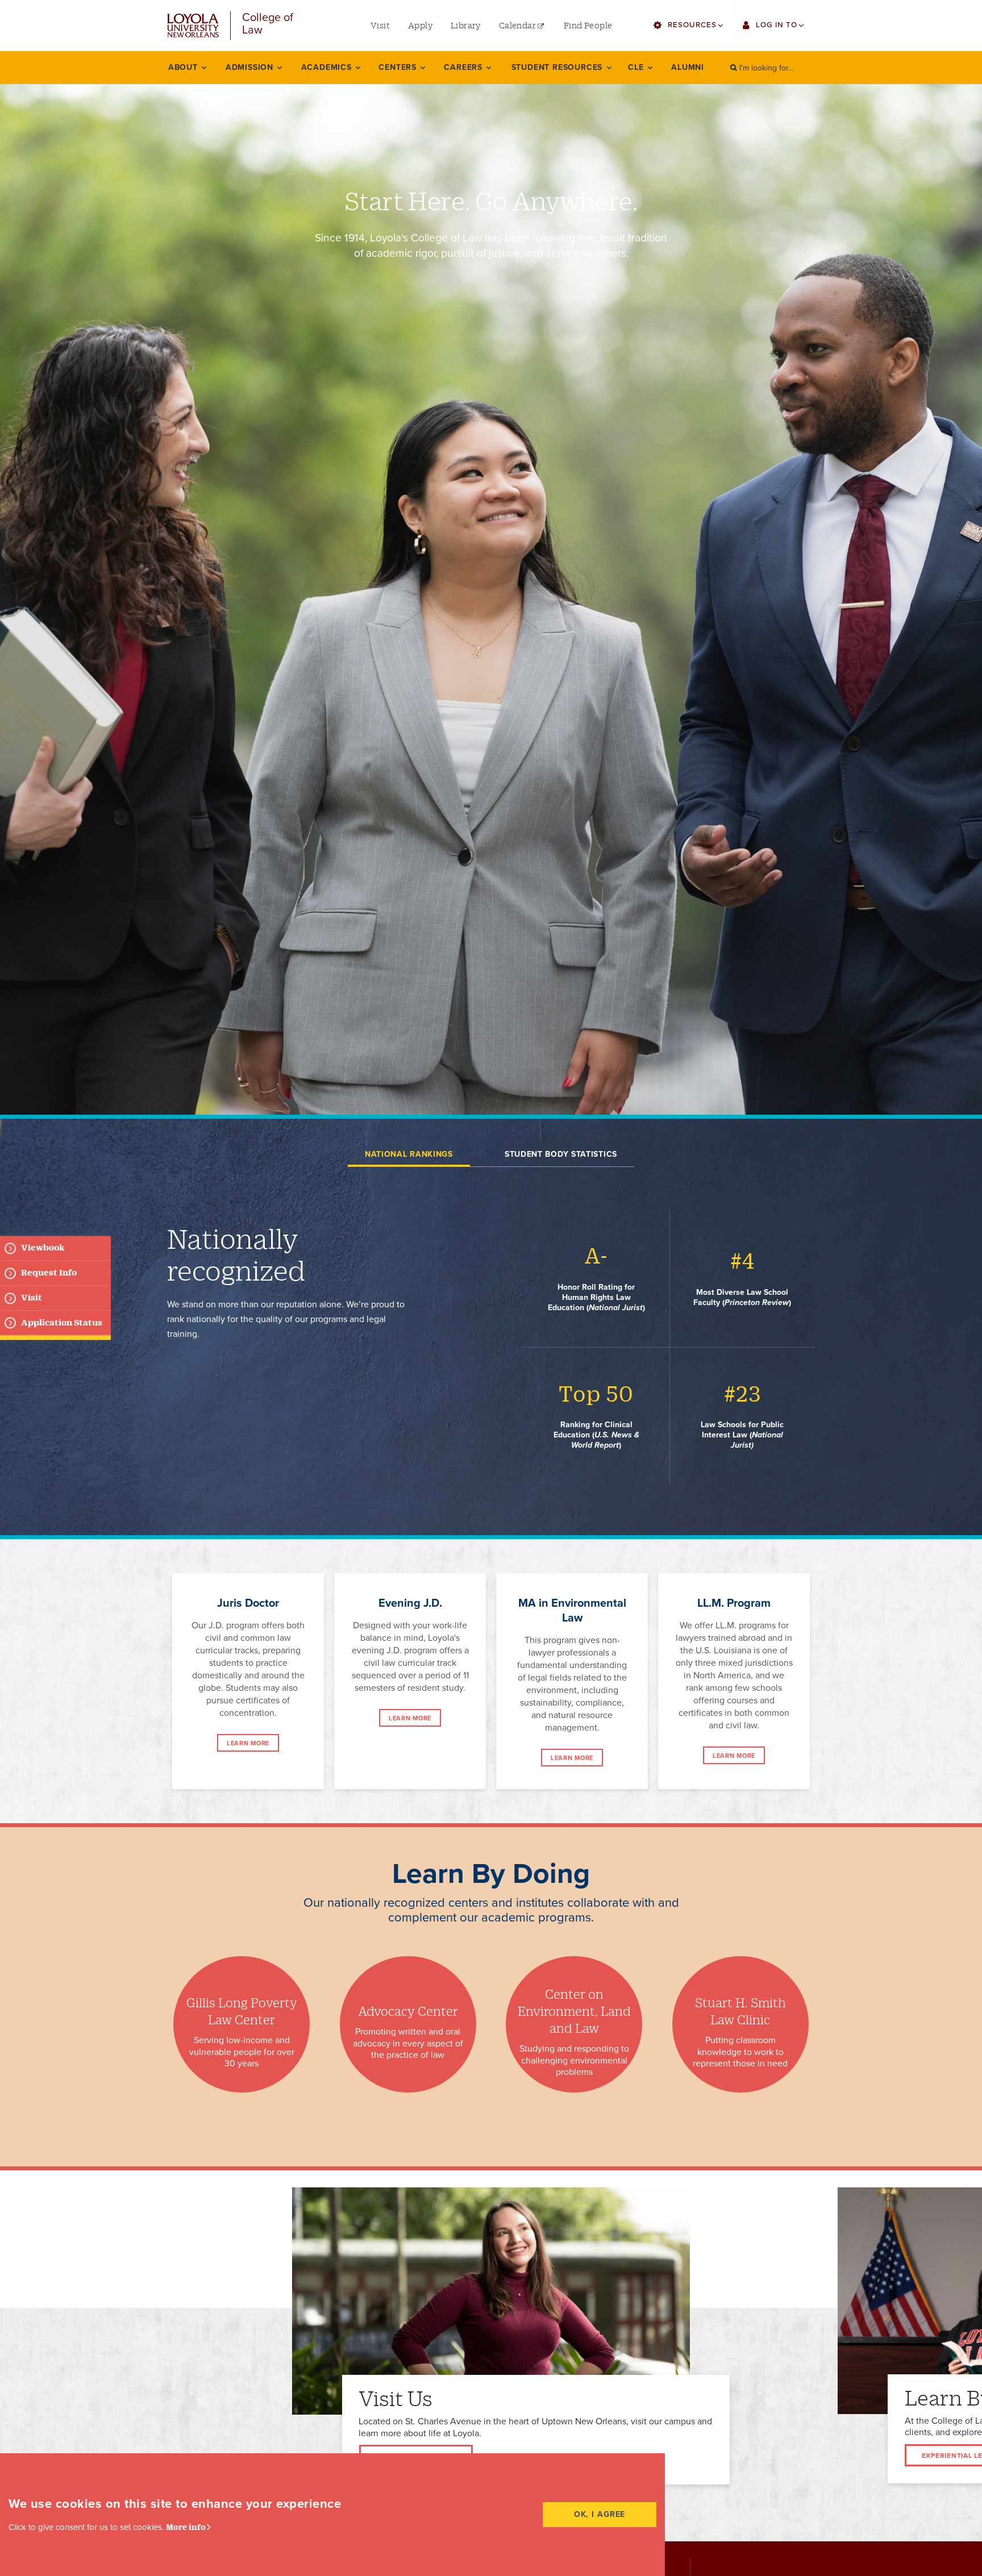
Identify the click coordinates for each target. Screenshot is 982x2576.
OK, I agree (600, 2514)
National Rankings (409, 1154)
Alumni (688, 67)
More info (186, 2527)
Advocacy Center (408, 2011)
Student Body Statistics (561, 1154)
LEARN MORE (248, 1743)
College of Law (268, 24)
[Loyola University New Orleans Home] (193, 26)
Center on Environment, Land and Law (574, 2011)
